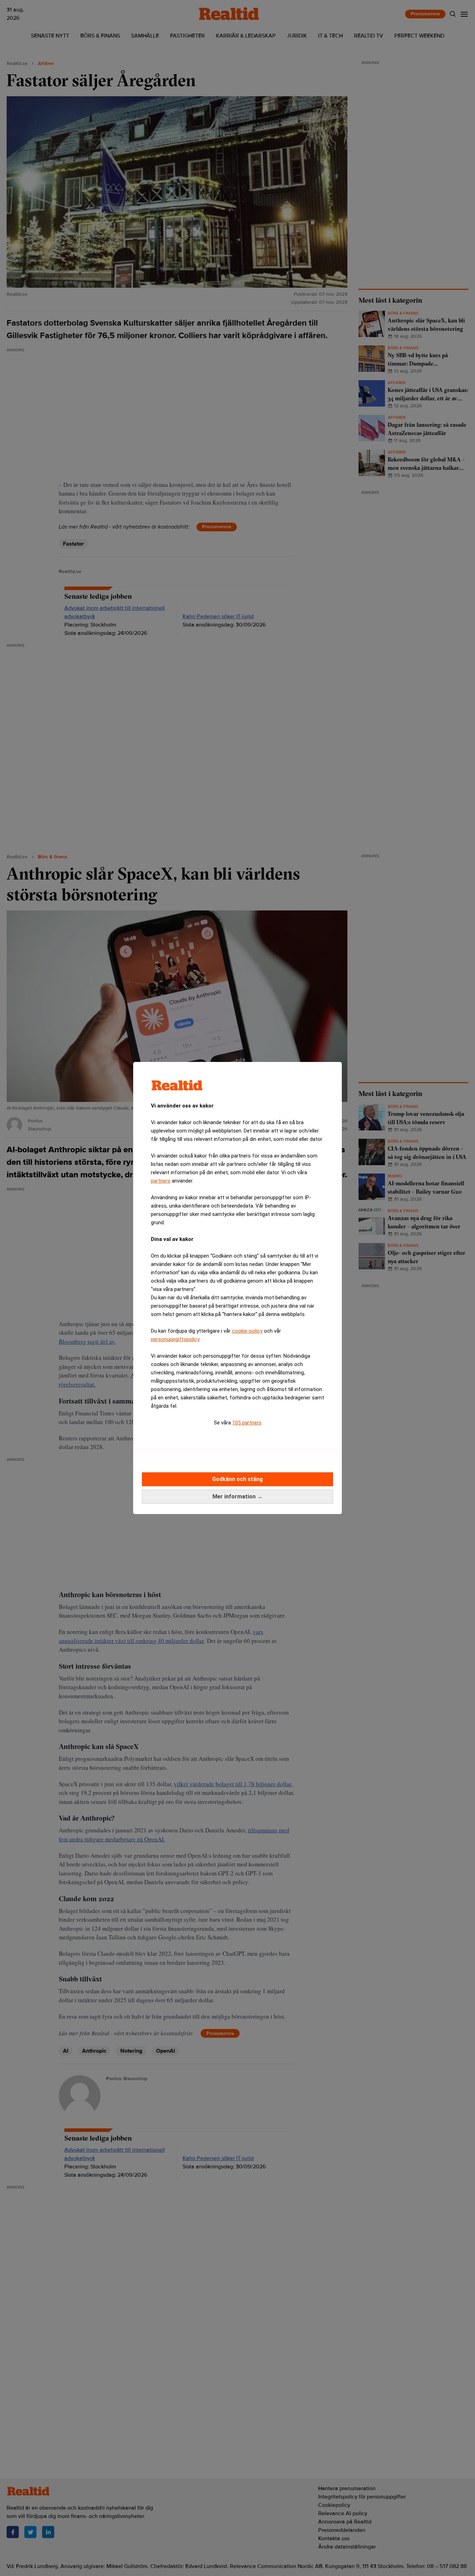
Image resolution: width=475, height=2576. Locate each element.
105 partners (247, 1423)
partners (161, 1181)
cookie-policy (247, 1331)
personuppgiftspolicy (175, 1339)
